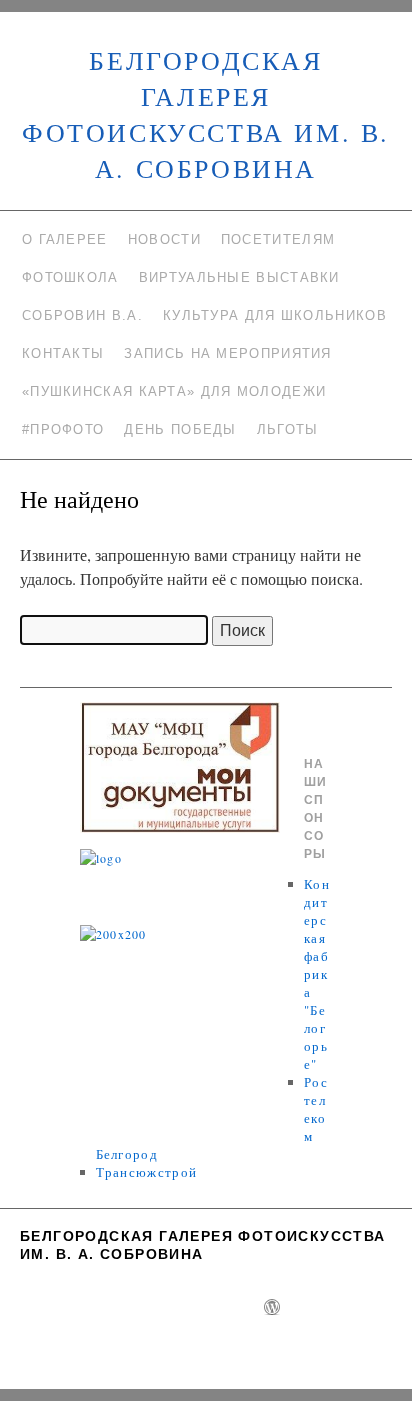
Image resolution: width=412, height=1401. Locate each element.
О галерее (65, 239)
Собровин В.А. (82, 315)
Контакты (63, 353)
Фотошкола (70, 277)
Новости (164, 239)
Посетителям (278, 239)
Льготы (288, 429)
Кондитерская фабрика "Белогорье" (317, 974)
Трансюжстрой (147, 1172)
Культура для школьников (275, 315)
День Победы (180, 429)
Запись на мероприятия (227, 353)
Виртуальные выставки (239, 277)
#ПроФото (63, 429)
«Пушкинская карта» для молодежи (174, 391)
